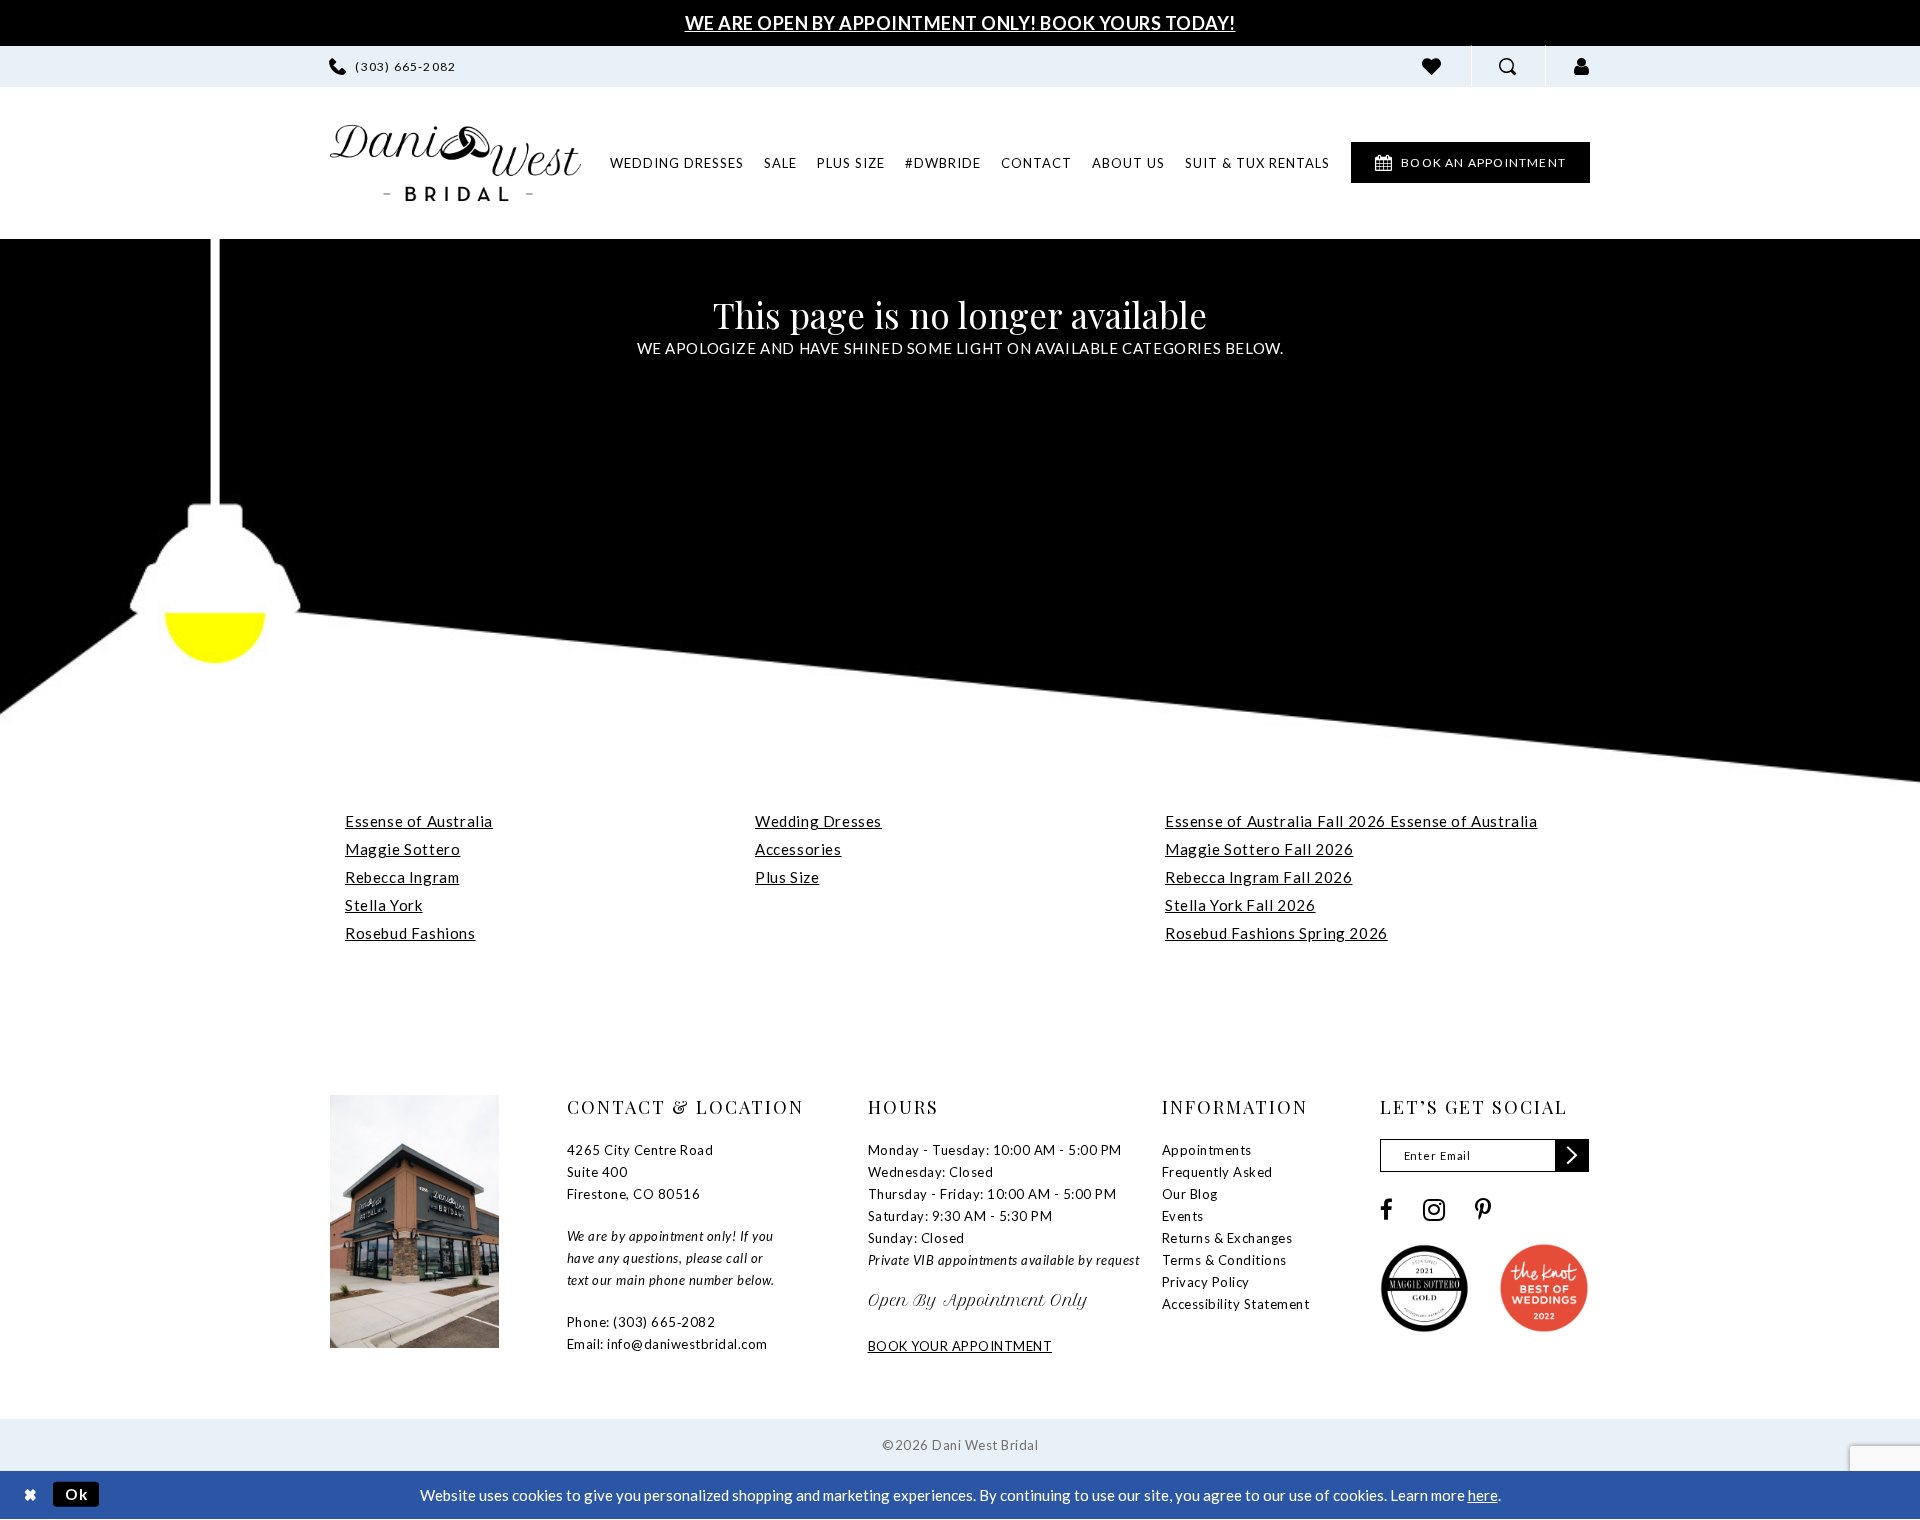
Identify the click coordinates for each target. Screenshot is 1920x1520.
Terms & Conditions (1224, 1260)
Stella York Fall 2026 (1240, 905)
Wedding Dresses (818, 821)
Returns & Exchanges (1227, 1238)
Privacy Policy (1206, 1282)
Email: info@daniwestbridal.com (667, 1344)
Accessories (798, 849)
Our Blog (1190, 1194)
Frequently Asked (1217, 1172)
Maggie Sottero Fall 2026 (1259, 849)
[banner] (455, 163)
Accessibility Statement (1236, 1304)
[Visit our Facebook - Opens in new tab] (1386, 1209)
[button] (1582, 66)
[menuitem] (392, 66)
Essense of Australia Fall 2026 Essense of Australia (1351, 821)
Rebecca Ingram (402, 877)
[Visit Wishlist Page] (1432, 66)
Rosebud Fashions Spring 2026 (1276, 933)
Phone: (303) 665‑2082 (641, 1322)
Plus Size (787, 877)
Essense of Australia (419, 821)
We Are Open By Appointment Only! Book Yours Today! (960, 23)
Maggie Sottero (402, 849)
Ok (77, 1494)
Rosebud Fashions (410, 933)
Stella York (384, 905)
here (1483, 1495)
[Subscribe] (1572, 1155)
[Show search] (1508, 66)
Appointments (1207, 1150)
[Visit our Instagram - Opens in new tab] (1434, 1210)
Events (1183, 1216)
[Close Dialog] (30, 1494)
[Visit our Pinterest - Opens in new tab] (1483, 1209)
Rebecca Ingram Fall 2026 (1258, 877)
